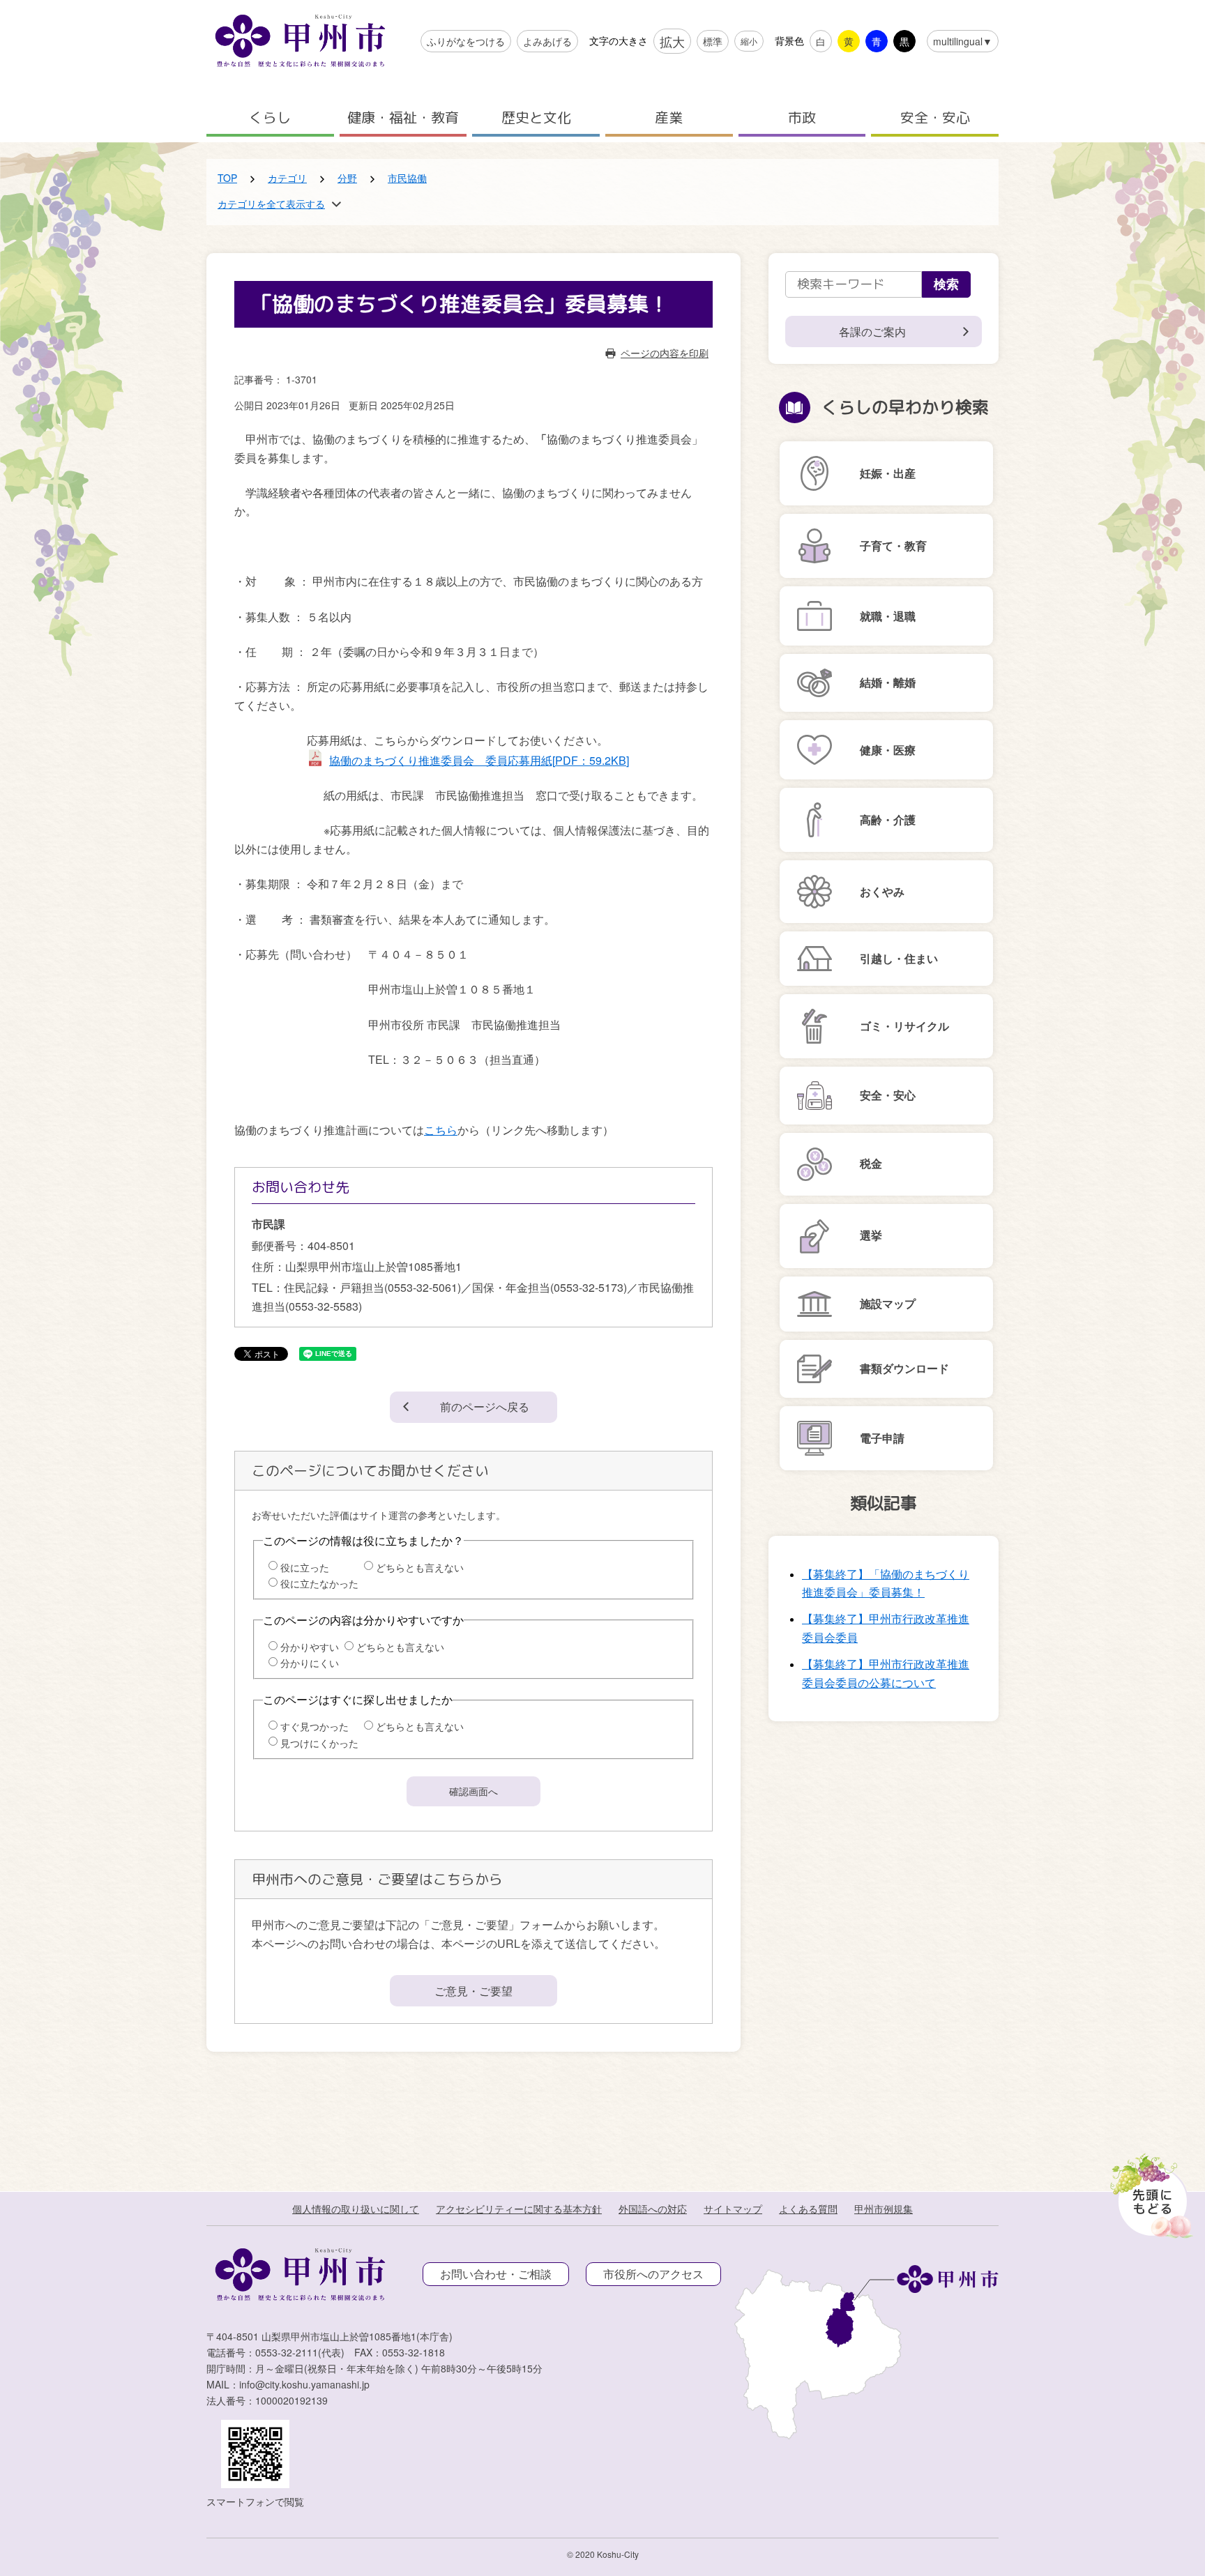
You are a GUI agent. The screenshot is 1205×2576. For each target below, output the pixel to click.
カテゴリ (287, 178)
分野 (347, 178)
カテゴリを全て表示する (271, 204)
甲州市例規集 (884, 2209)
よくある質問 (808, 2209)
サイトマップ (733, 2209)
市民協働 (407, 178)
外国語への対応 (653, 2209)
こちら (441, 1130)
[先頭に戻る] (1149, 2192)
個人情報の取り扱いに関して (356, 2209)
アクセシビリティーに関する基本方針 (519, 2209)
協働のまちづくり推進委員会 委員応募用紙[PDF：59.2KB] (479, 760)
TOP (227, 178)
